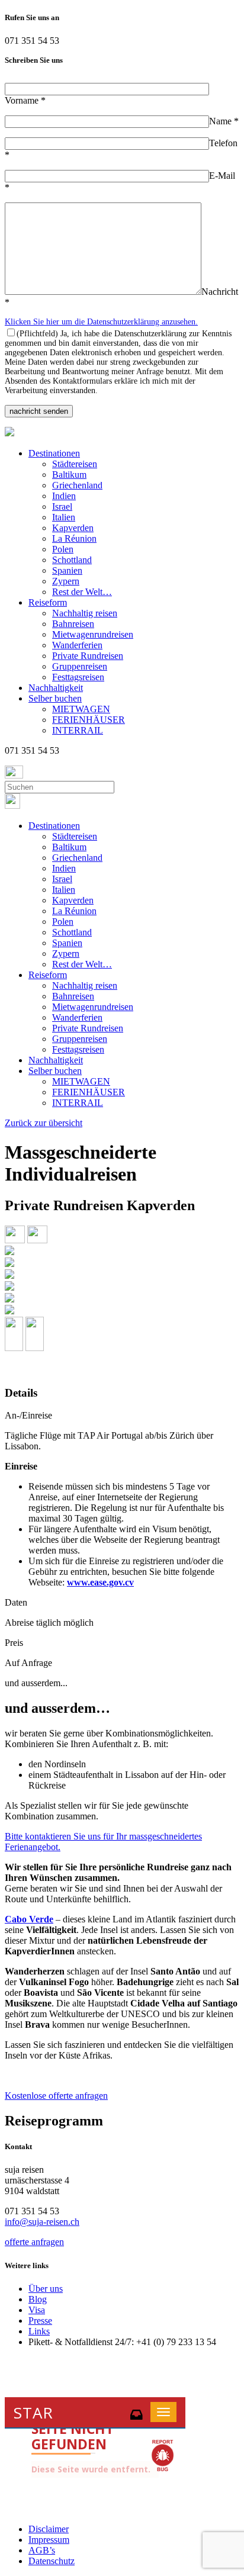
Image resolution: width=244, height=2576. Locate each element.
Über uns (46, 2289)
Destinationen (54, 453)
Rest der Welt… (82, 592)
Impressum (49, 2540)
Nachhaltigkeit (56, 688)
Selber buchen (55, 698)
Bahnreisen (73, 624)
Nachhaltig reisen (85, 613)
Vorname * (25, 100)
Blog (38, 2299)
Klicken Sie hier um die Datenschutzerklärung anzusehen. (101, 322)
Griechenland (77, 485)
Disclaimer (49, 2529)
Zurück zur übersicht (44, 1123)
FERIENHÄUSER (89, 720)
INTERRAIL (78, 730)
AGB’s (42, 2550)
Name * (224, 121)
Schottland (72, 560)
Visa (37, 2310)
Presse (40, 2321)
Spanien (67, 570)
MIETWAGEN (81, 709)
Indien (64, 496)
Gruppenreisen (80, 666)
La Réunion (74, 538)
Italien (64, 517)
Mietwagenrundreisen (93, 634)
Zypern (66, 581)
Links (39, 2331)
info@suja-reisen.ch (42, 2222)
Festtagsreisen (78, 677)
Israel (62, 506)
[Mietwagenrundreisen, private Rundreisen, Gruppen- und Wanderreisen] (9, 433)
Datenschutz (52, 2561)
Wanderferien (77, 645)
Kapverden (73, 528)
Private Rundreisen (88, 656)
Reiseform (48, 602)
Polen (63, 549)
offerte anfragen (34, 2242)
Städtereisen (75, 464)
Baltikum (69, 475)
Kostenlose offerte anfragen (56, 2096)
